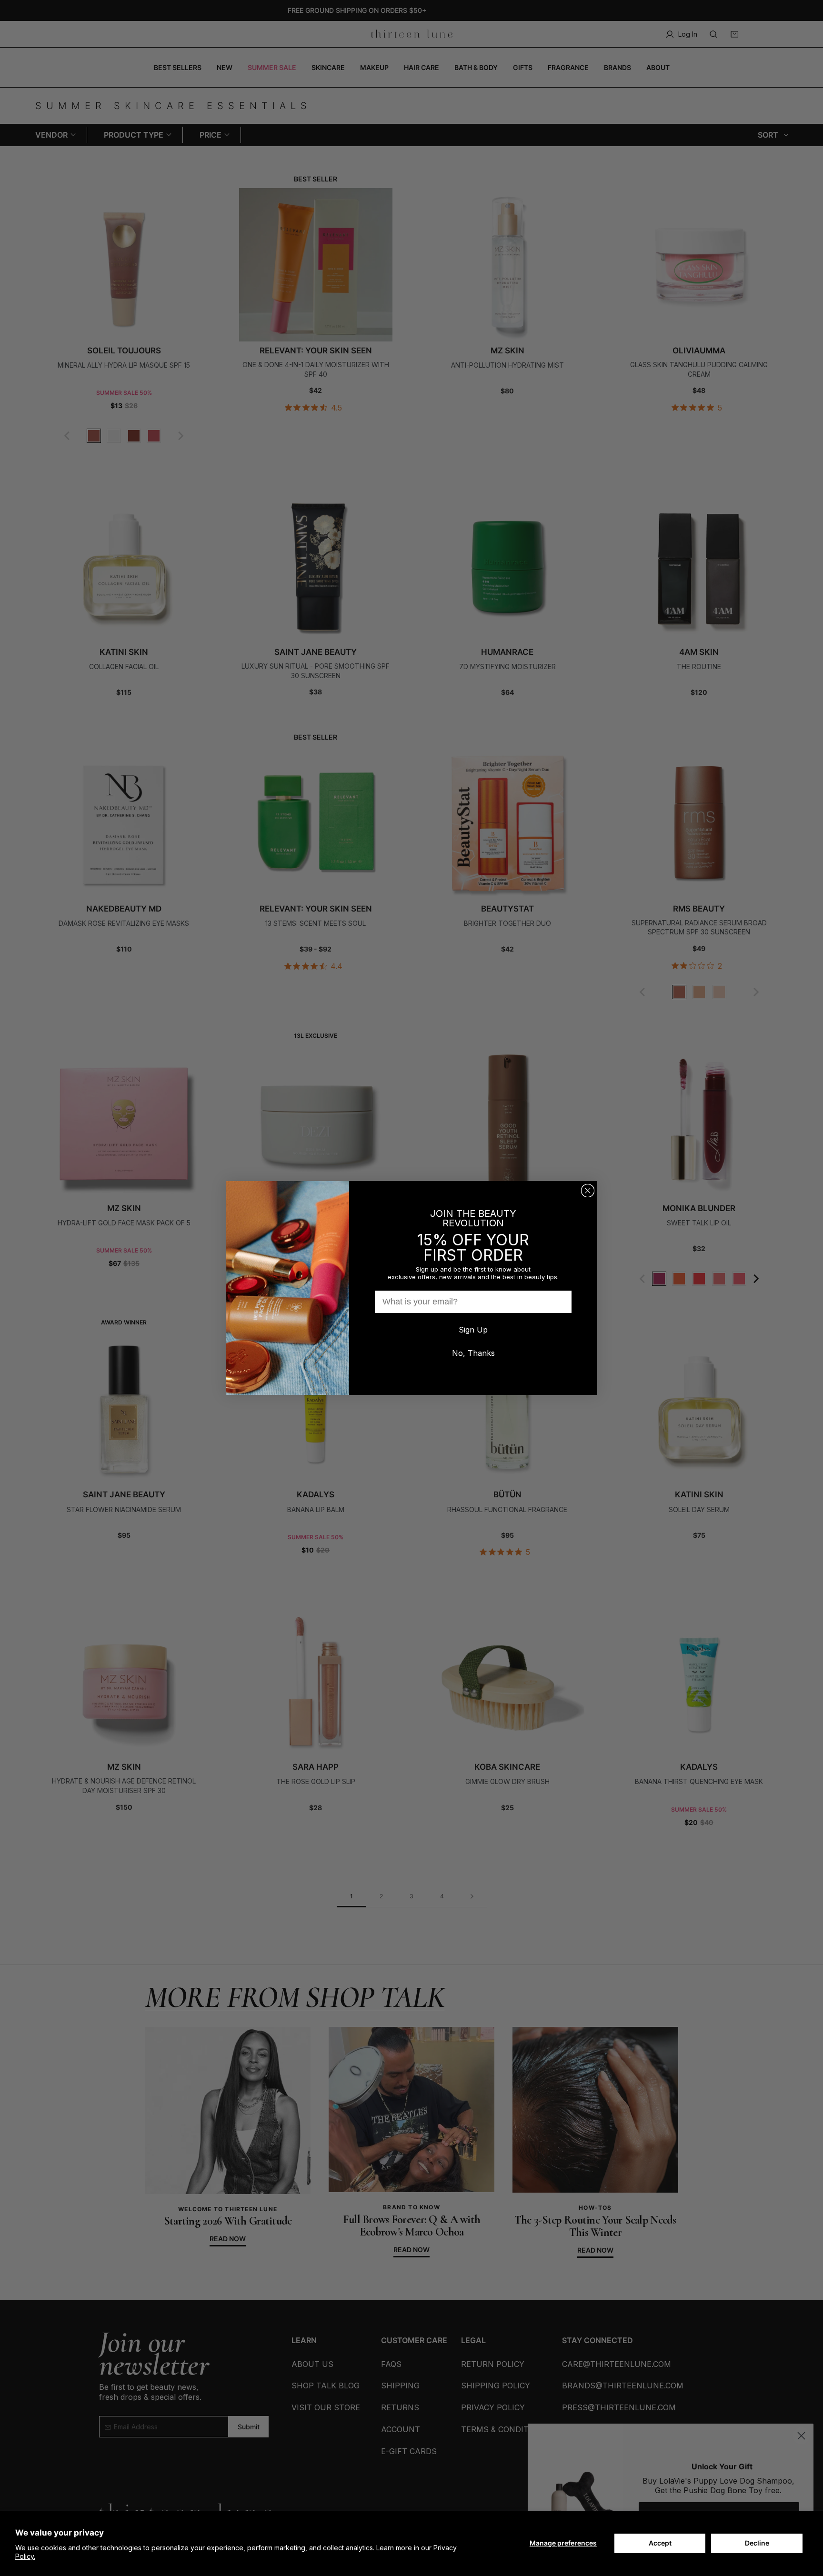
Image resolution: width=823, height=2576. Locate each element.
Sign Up (473, 1330)
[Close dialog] (588, 1191)
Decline (757, 2543)
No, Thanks (473, 1353)
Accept (660, 2543)
